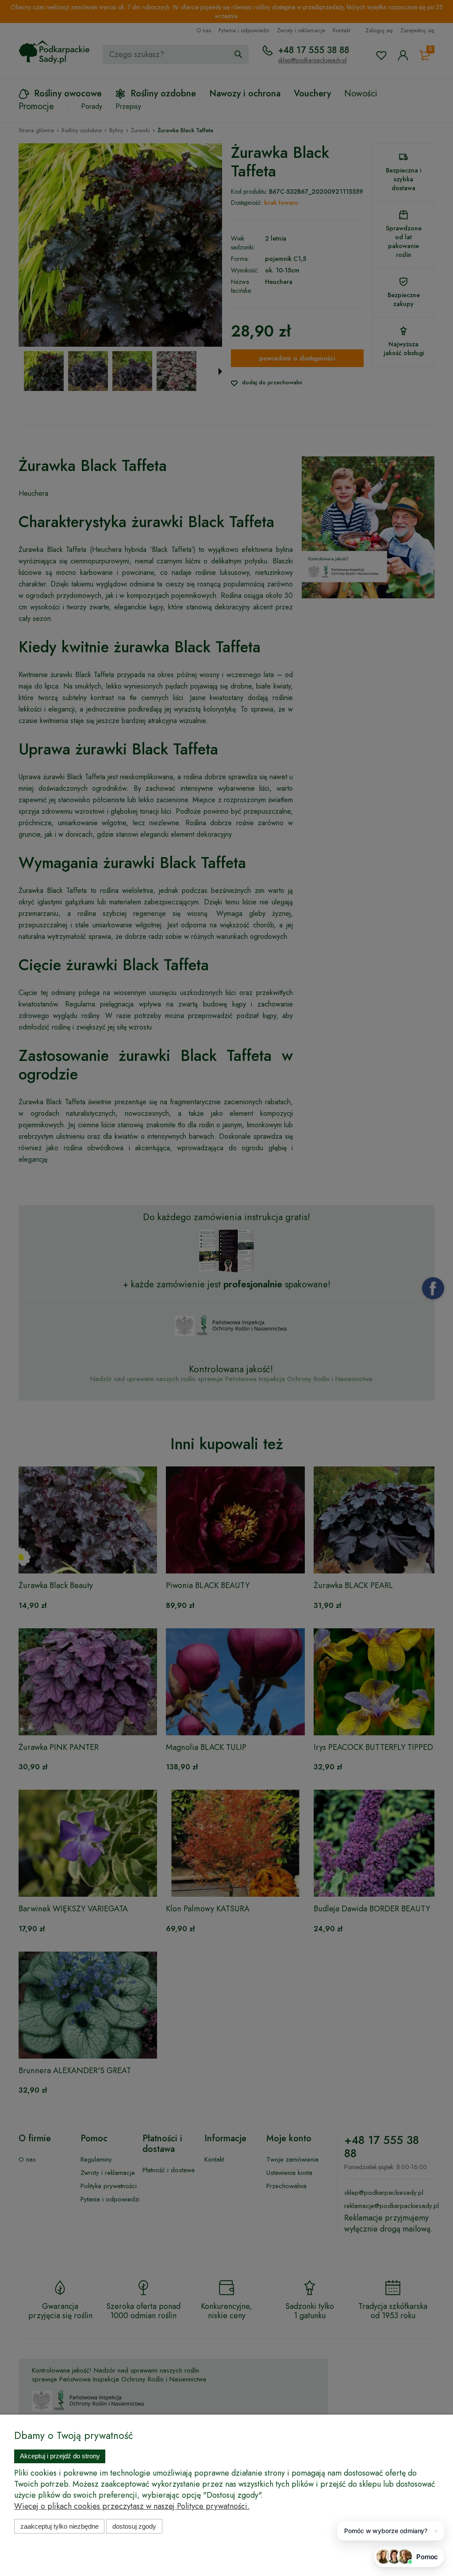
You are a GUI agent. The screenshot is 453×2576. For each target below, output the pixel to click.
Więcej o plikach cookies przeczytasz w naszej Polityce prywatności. (132, 2506)
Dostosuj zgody (134, 2526)
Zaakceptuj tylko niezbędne (60, 2526)
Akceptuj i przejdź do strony (60, 2456)
